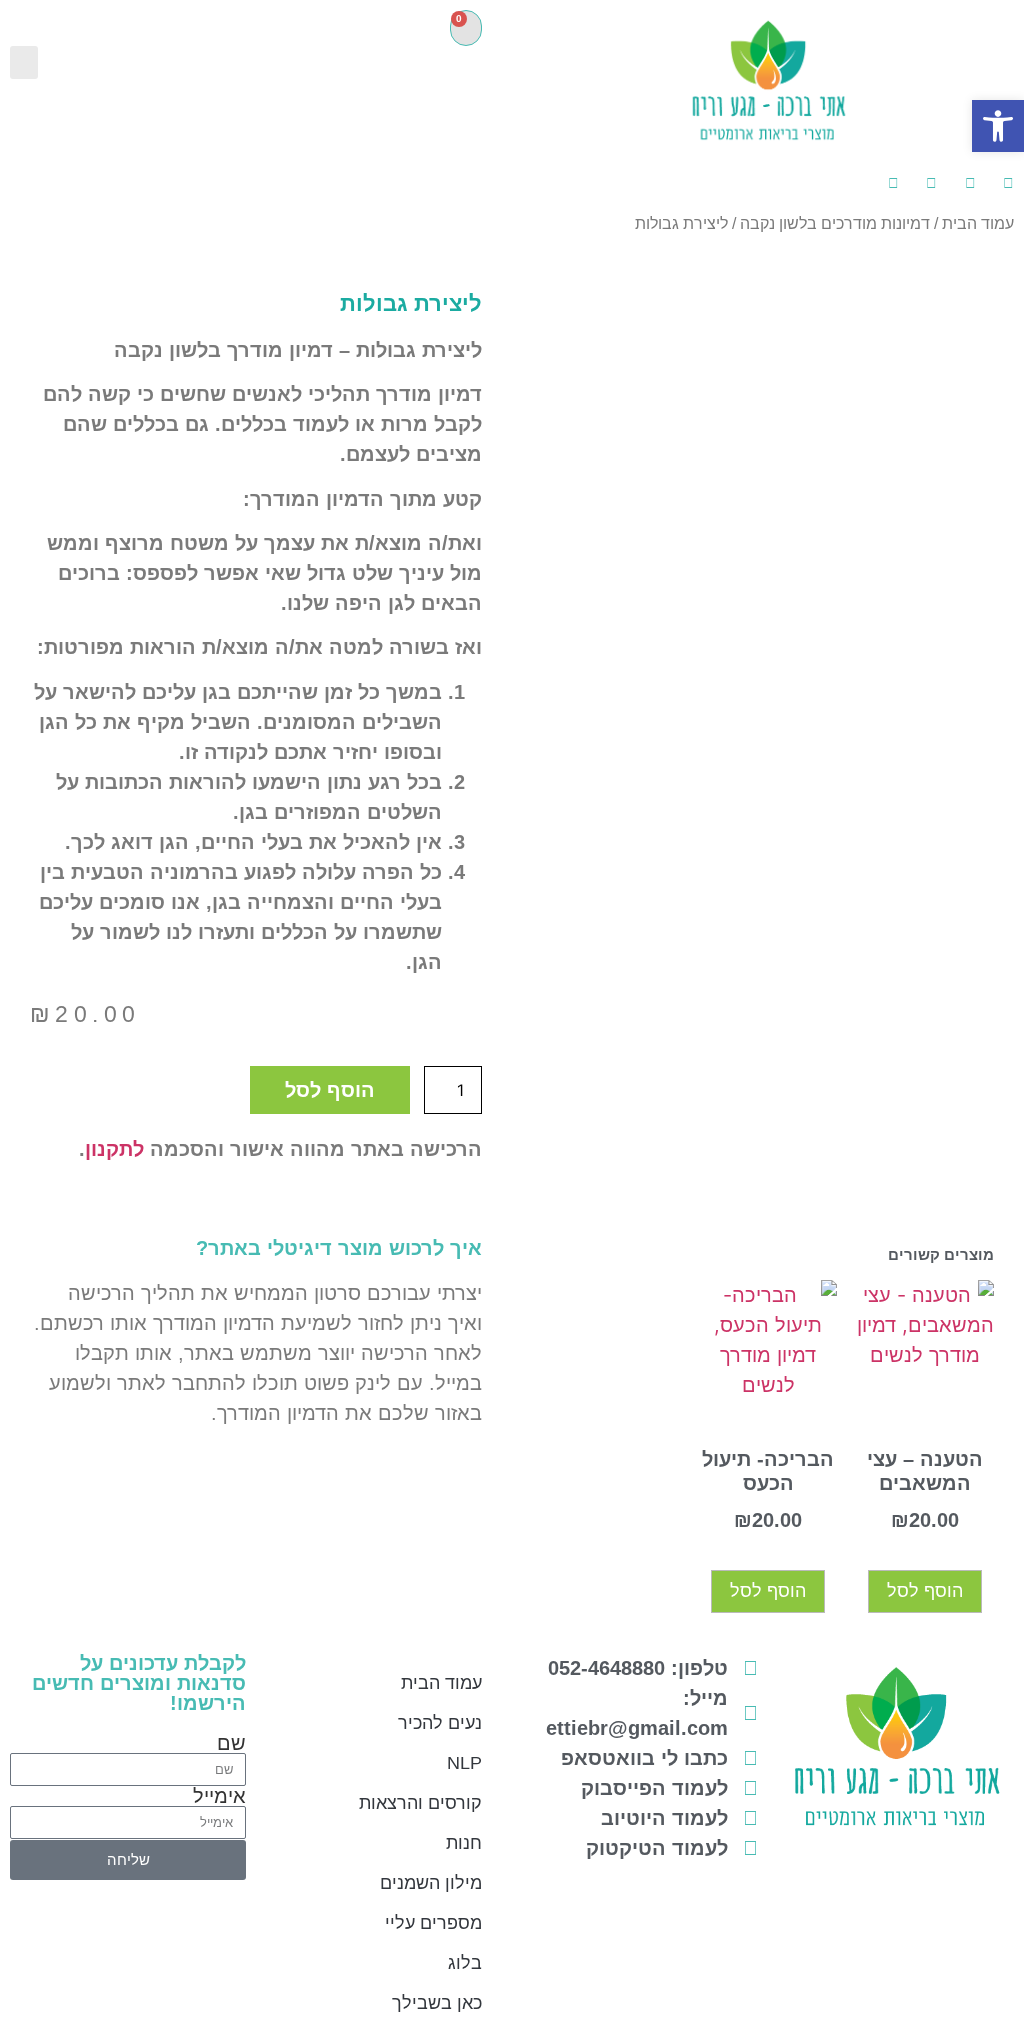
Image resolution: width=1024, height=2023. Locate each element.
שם (231, 1743)
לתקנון (114, 1149)
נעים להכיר (440, 1723)
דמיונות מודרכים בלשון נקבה (835, 223)
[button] (24, 62)
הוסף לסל (330, 1090)
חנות (464, 1843)
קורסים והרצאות (420, 1803)
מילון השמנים (431, 1883)
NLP (464, 1763)
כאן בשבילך (437, 2003)
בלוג (465, 1963)
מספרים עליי (433, 1923)
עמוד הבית (978, 223)
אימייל (219, 1796)
